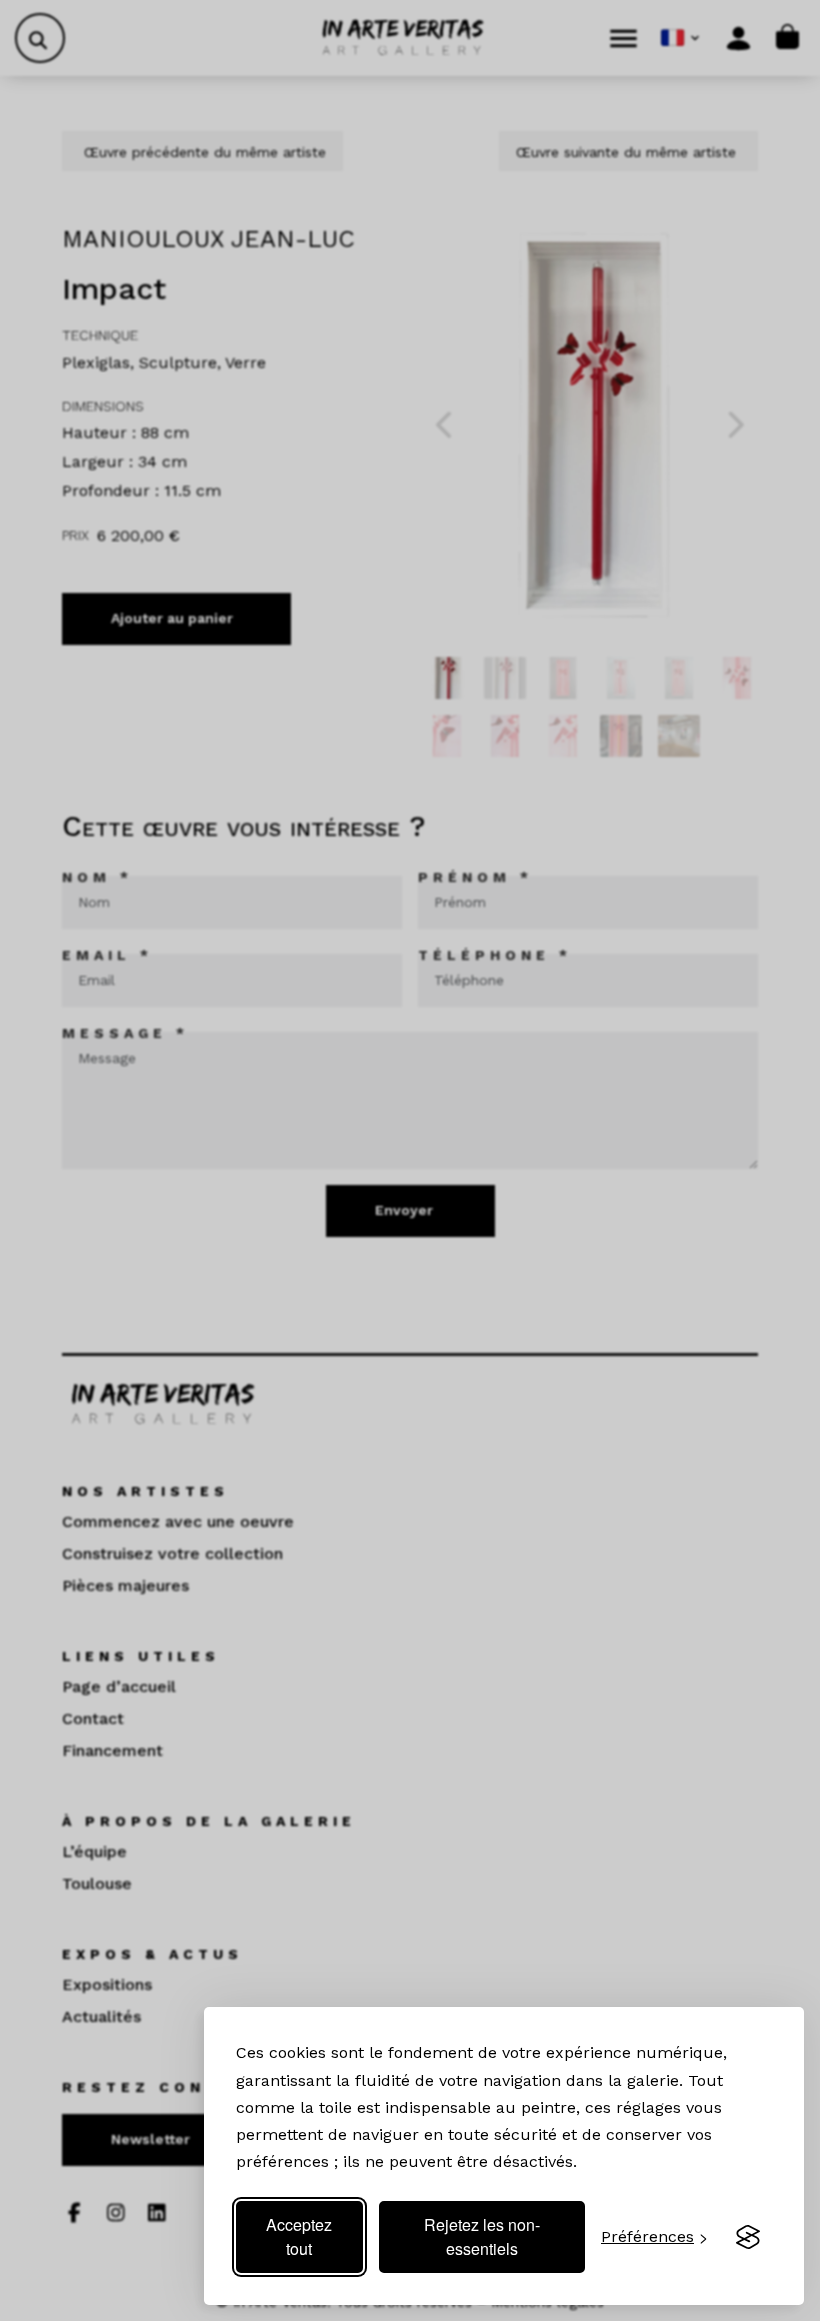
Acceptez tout (299, 2236)
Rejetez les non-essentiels (482, 2236)
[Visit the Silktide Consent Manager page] (748, 2237)
